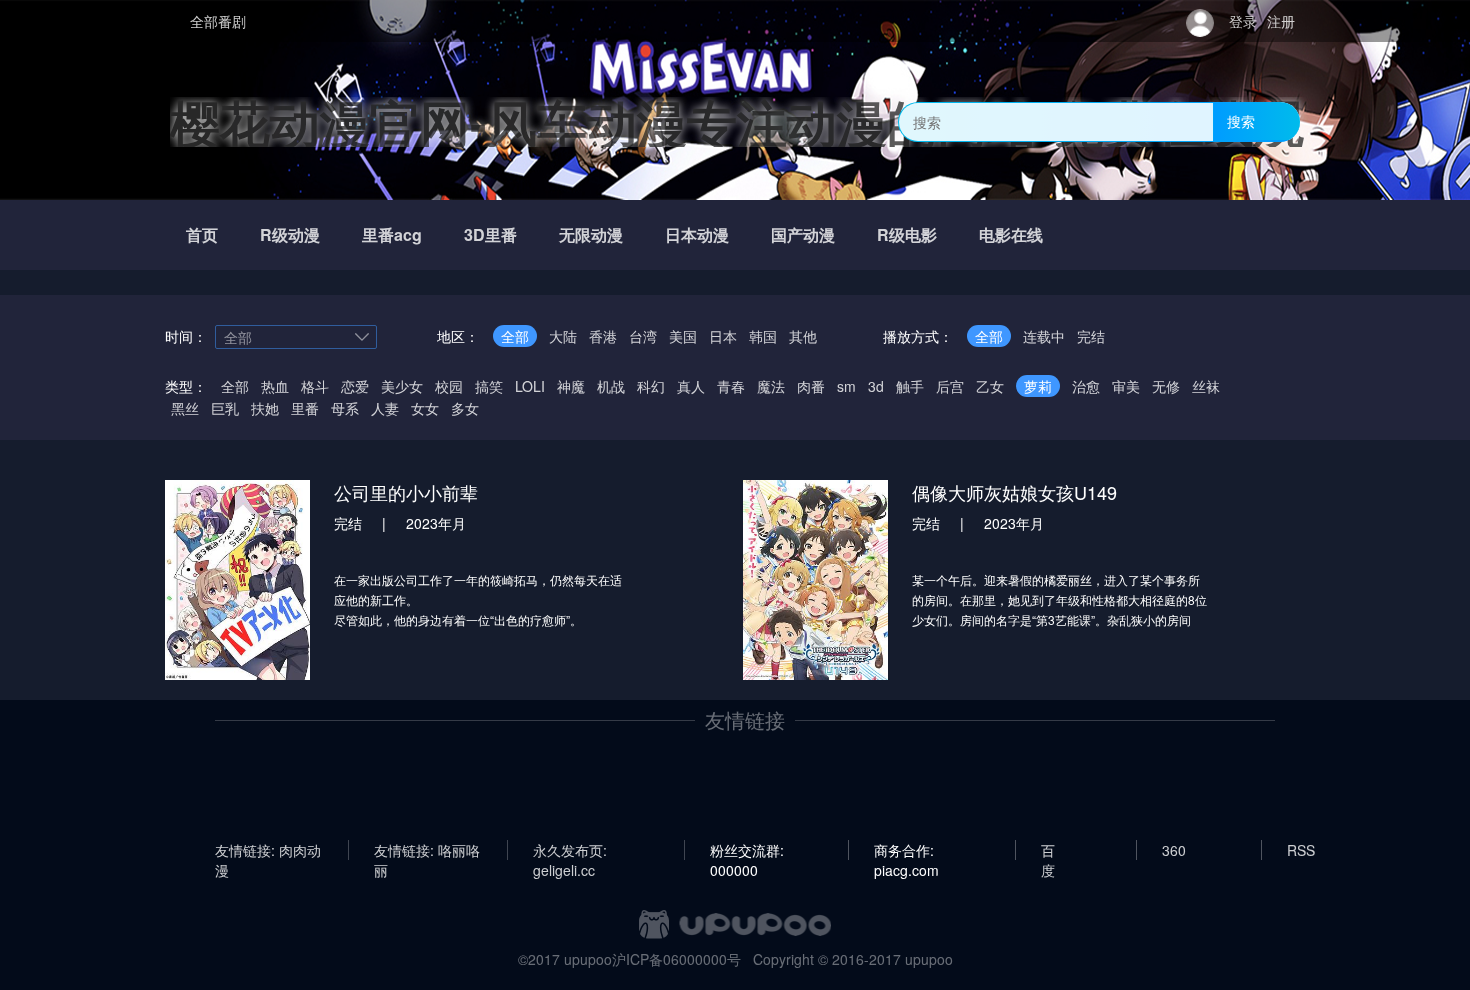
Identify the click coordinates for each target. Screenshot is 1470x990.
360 (1174, 850)
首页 (202, 234)
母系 (345, 408)
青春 (731, 386)
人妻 (385, 408)
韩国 (763, 336)
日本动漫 (697, 234)
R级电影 (907, 234)
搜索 (1241, 121)
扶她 (265, 408)
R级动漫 (290, 234)
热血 (275, 386)
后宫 (950, 386)
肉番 (811, 386)
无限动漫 (591, 234)
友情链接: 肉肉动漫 (268, 850)
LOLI (530, 386)
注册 (1281, 21)
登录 (1243, 21)
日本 (723, 336)
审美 (1126, 386)
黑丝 (185, 408)
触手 (910, 386)
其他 (803, 336)
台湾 (643, 336)
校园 (449, 386)
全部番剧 (218, 21)
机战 (611, 386)
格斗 (315, 386)
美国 (683, 336)
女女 (425, 408)
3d (876, 386)
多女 (465, 408)
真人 (691, 386)
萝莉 (1038, 386)
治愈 (1086, 386)
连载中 (1044, 336)
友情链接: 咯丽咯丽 (427, 850)
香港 (603, 336)
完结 (1091, 336)
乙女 (990, 386)
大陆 (563, 336)
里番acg (392, 234)
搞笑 (489, 386)
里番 (305, 408)
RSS (1301, 850)
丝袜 (1206, 386)
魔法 (771, 386)
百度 (1048, 850)
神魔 (571, 386)
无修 (1166, 386)
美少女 (402, 386)
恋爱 (355, 386)
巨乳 (225, 408)
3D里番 (490, 234)
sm (846, 386)
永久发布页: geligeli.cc (570, 850)
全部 (515, 336)
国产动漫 (803, 234)
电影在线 (1011, 234)
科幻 (651, 386)
